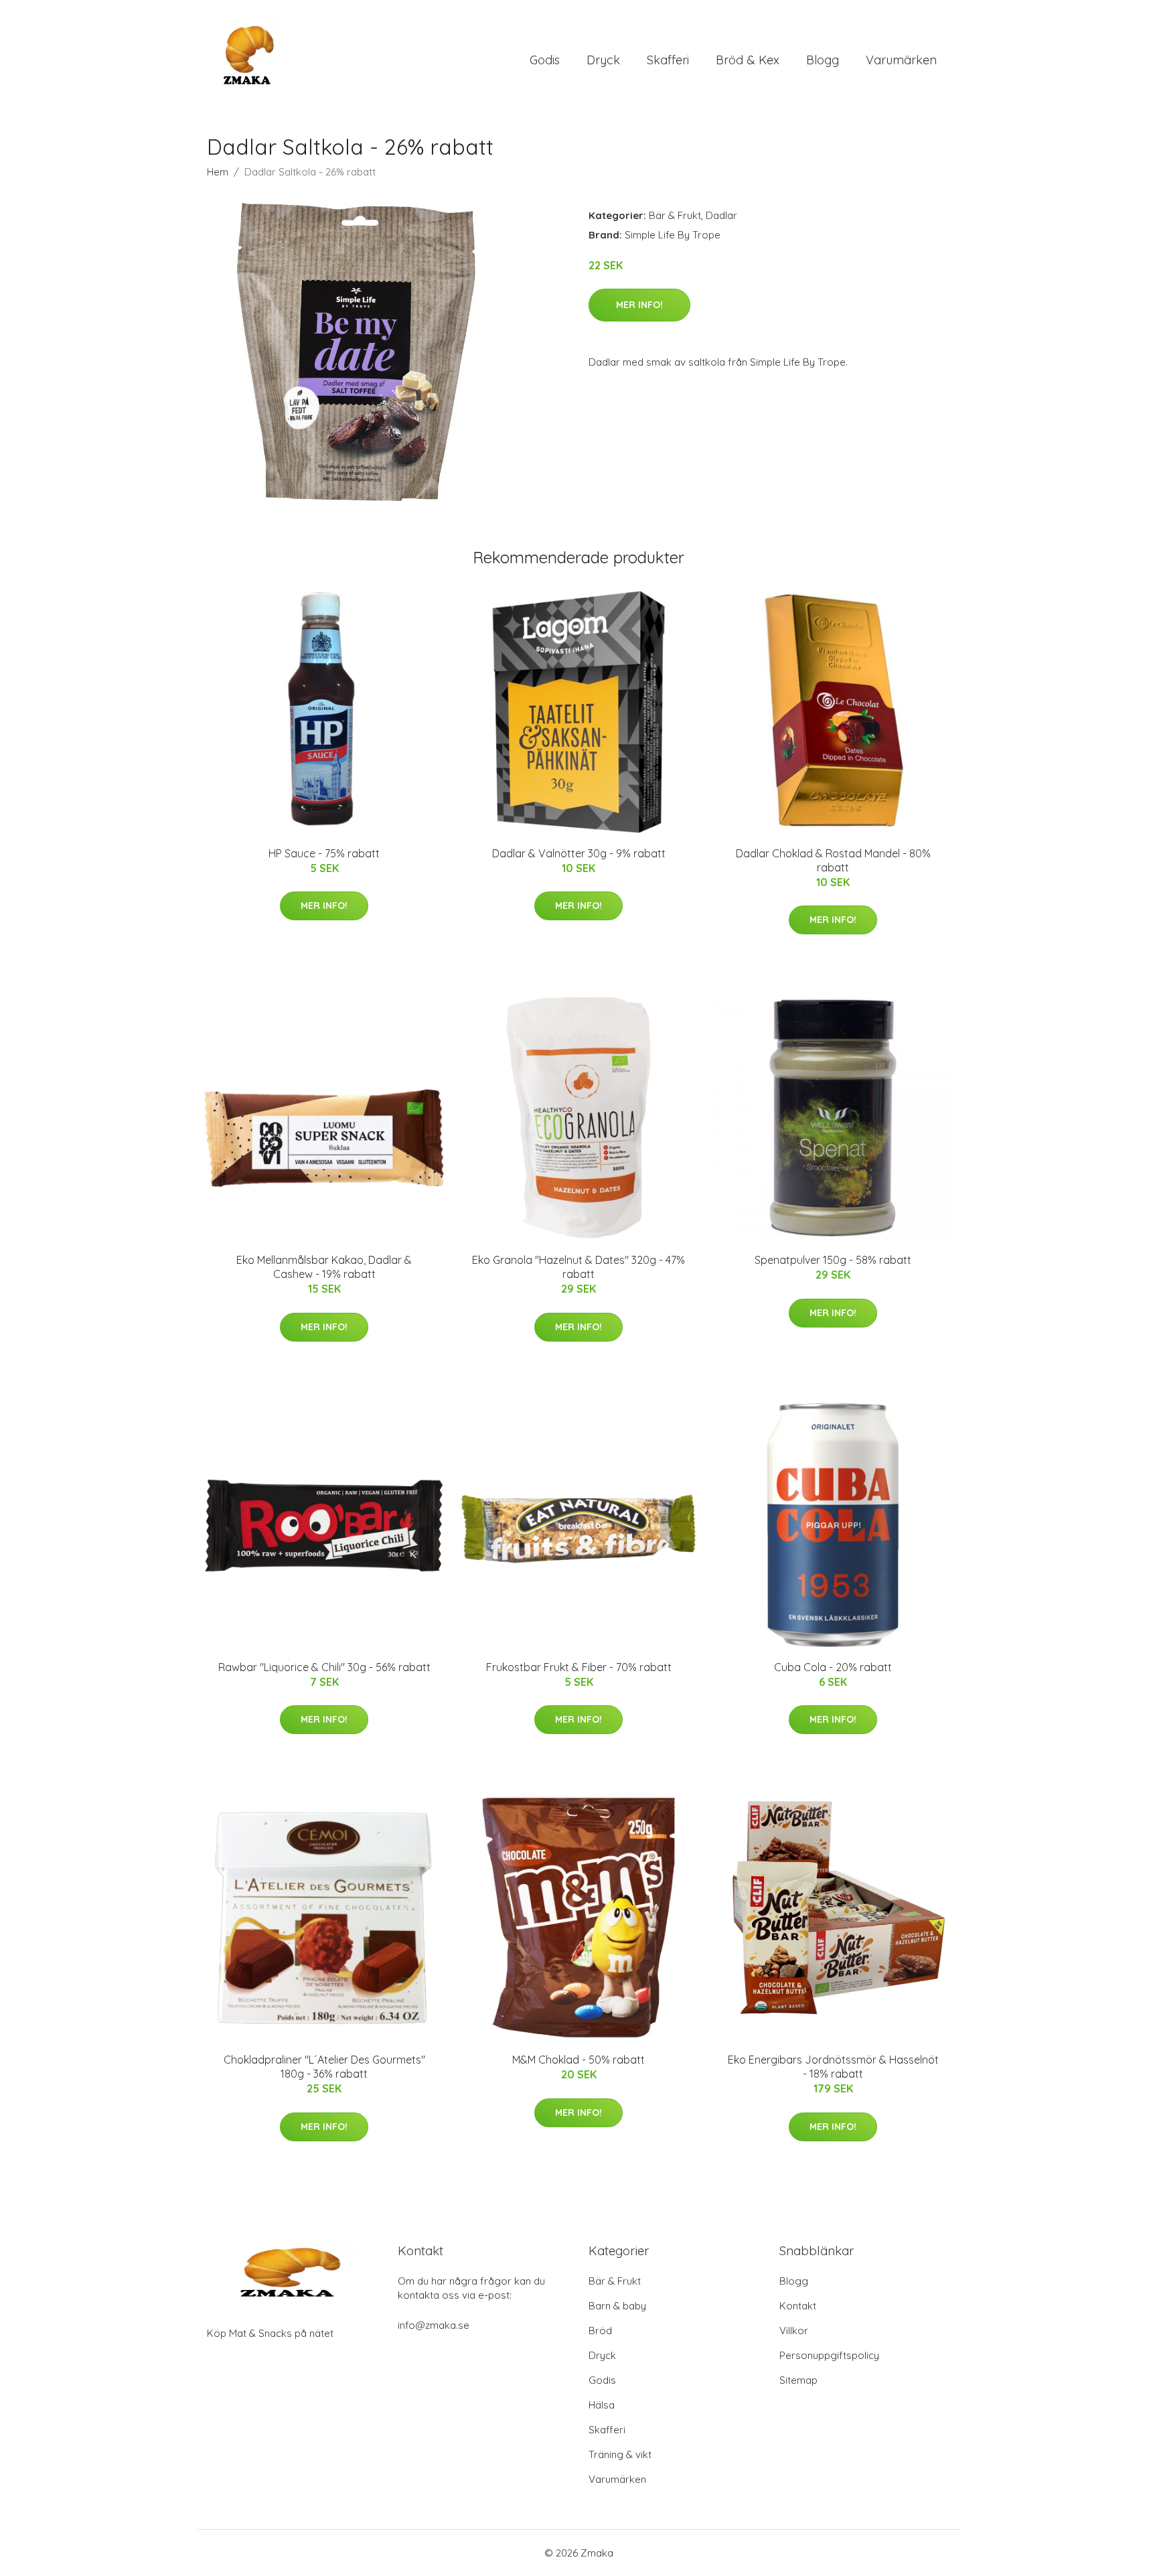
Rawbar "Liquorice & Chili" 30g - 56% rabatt (324, 1667)
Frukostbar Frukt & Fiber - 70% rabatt (579, 1667)
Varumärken (901, 60)
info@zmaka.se (434, 2325)
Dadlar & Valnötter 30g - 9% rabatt (579, 853)
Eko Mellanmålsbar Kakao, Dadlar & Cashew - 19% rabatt (324, 1267)
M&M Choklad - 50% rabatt (578, 2060)
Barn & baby (617, 2306)
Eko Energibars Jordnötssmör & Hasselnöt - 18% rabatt (833, 2067)
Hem (218, 172)
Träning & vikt (620, 2454)
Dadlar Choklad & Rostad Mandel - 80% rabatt (833, 860)
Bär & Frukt (675, 215)
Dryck (603, 60)
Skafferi (668, 60)
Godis (545, 60)
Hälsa (602, 2405)
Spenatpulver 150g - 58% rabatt (833, 1260)
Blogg (823, 60)
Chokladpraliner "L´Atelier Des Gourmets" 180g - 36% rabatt (324, 2067)
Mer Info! (639, 305)
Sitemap (798, 2380)
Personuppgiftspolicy (829, 2355)
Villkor (794, 2331)
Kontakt (798, 2306)
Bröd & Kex (748, 60)
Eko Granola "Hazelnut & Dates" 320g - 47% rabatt (578, 1267)
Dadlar (721, 215)
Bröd (600, 2331)
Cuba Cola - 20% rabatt (833, 1667)
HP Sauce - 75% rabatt (324, 853)
